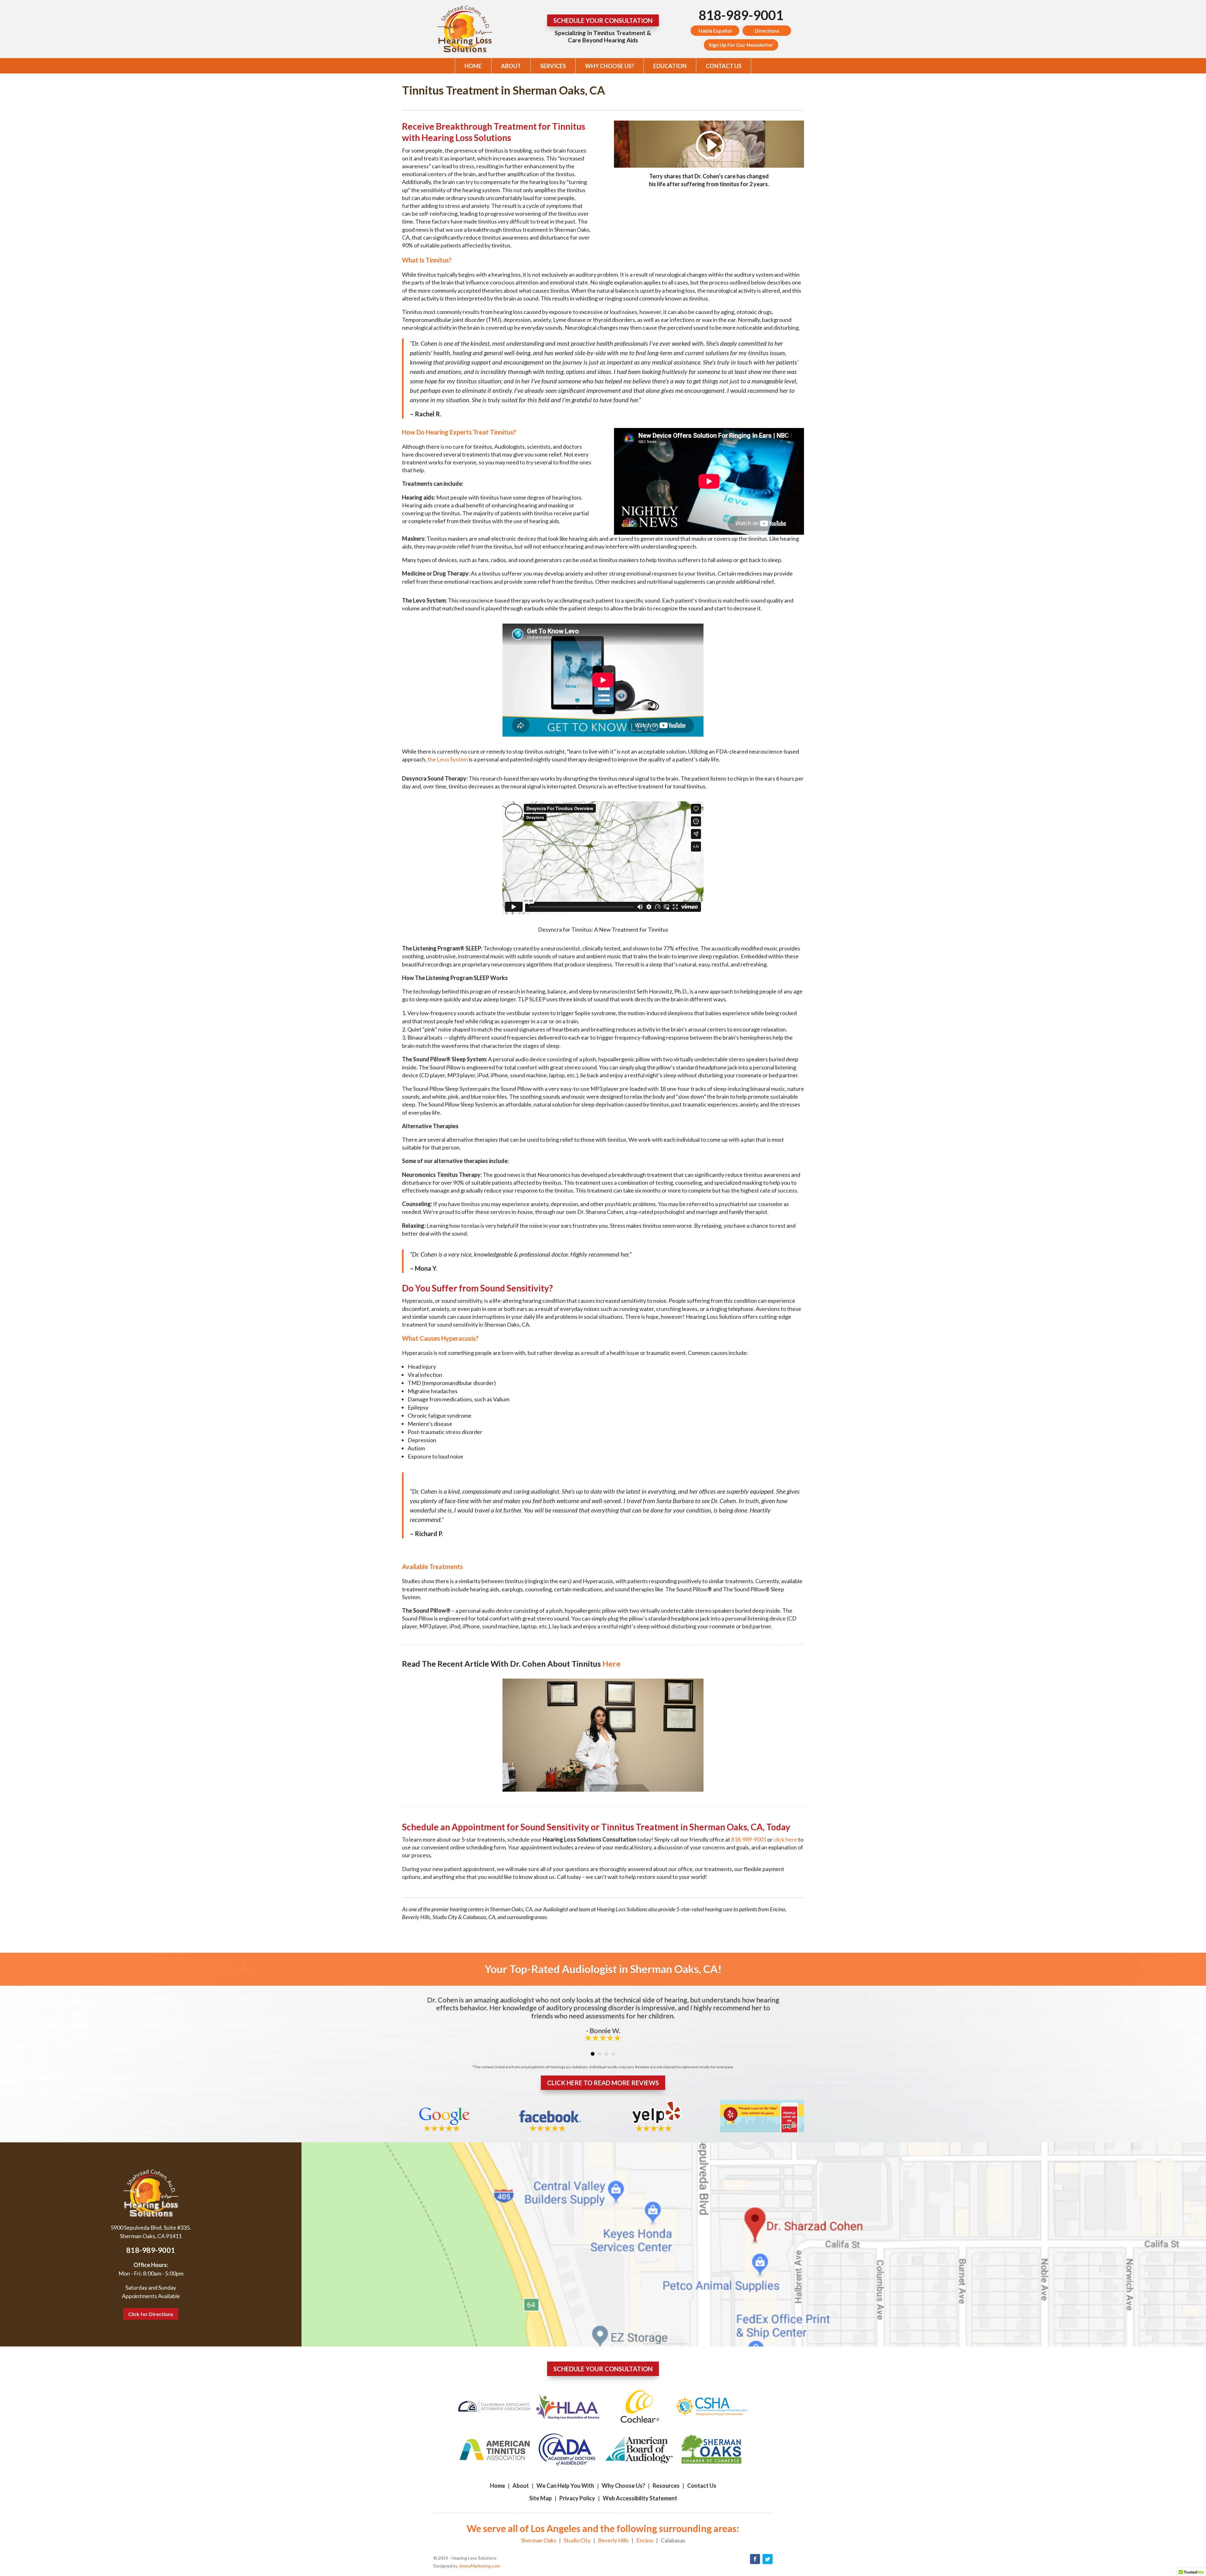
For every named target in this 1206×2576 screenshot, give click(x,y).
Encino (645, 2540)
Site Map (541, 2498)
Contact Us (724, 66)
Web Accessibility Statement (640, 2498)
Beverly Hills (613, 2540)
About (511, 66)
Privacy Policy (577, 2498)
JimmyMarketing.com (479, 2566)
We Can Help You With (565, 2486)
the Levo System (448, 759)
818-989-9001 (741, 15)
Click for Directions (151, 2314)
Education (670, 66)
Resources (666, 2486)
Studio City (577, 2540)
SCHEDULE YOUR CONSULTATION (603, 20)
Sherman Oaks (539, 2540)
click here (785, 1839)
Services (553, 66)
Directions (767, 31)
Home (473, 66)
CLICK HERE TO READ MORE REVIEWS (603, 2083)
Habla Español (715, 31)
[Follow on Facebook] (755, 2559)
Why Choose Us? (610, 66)
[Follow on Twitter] (768, 2559)
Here (611, 1664)
